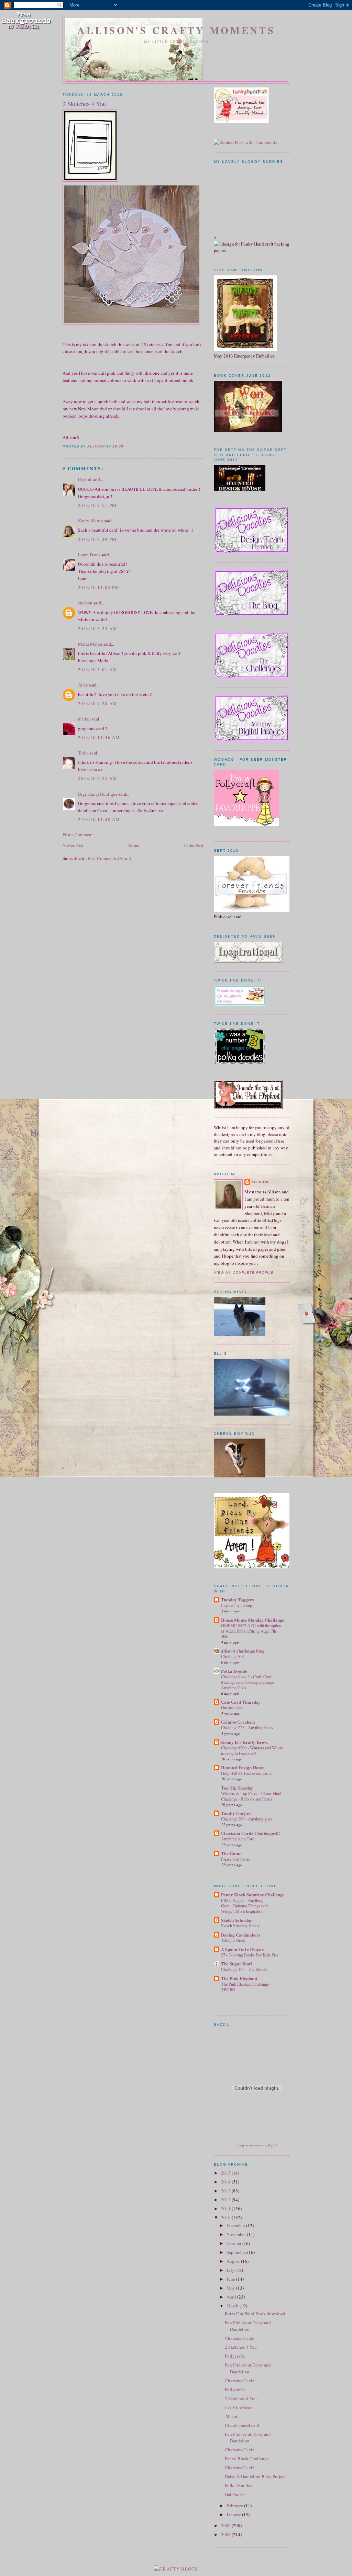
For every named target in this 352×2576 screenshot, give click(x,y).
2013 (226, 2191)
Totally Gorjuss (236, 1813)
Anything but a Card (238, 1839)
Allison (260, 1182)
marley (84, 719)
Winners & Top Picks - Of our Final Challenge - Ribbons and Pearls (251, 1796)
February (235, 2506)
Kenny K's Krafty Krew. (244, 1742)
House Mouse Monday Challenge (253, 1620)
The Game (231, 1853)
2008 (226, 2534)
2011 (226, 2209)
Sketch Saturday (237, 1920)
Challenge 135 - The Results (244, 1969)
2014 (226, 2182)
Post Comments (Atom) (109, 858)
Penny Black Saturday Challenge (253, 1894)
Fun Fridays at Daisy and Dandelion (248, 2326)
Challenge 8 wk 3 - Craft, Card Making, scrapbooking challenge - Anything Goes (249, 1682)
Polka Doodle (234, 1671)
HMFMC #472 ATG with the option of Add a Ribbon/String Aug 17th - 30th (251, 1631)
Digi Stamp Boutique (98, 794)
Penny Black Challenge (247, 2459)
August (234, 2261)
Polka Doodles (238, 2485)
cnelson (85, 603)
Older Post (194, 845)
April (232, 2297)
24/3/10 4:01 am (98, 669)
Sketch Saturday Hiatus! (241, 1926)
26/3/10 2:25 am (98, 778)
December (236, 2225)
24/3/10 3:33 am (98, 628)
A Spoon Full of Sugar (242, 1949)
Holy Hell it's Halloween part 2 (246, 1773)
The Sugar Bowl (236, 1964)
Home (134, 845)
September (237, 2252)
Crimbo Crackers (238, 1722)
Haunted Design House (243, 1767)
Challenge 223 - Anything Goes (247, 1727)
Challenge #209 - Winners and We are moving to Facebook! (252, 1750)
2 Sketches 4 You (241, 2347)
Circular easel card (242, 2425)
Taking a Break (233, 1940)
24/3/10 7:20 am (98, 703)
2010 (226, 2217)
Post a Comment (78, 835)
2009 (226, 2526)
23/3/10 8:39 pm (97, 539)
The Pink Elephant (239, 1978)
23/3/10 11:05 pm (99, 587)
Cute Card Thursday (241, 1702)
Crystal (85, 479)
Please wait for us (235, 1859)
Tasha (83, 753)
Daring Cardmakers (241, 1935)
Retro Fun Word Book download (255, 2314)
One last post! (232, 1707)
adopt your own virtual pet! (257, 2145)
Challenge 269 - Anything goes (246, 1819)
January (234, 2515)
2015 (226, 2173)
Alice (84, 685)
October (234, 2243)
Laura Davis (89, 555)
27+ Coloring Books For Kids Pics (250, 1955)
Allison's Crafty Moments (176, 30)
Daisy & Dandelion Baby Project (255, 2476)
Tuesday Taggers (237, 1599)
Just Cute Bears (239, 2407)
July (231, 2270)
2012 (226, 2200)
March (233, 2306)
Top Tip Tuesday (237, 1788)
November (237, 2234)
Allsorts (232, 2416)
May (231, 2288)
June (231, 2279)
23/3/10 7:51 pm (97, 505)
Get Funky (235, 2494)
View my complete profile (244, 1273)
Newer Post (73, 845)
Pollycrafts (235, 2356)
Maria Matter (90, 644)
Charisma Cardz (240, 2338)
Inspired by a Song (236, 1605)
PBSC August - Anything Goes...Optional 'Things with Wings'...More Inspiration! (245, 1906)
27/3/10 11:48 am (99, 819)
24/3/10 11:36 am (99, 737)
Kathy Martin (91, 521)
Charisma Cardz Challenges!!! (250, 1833)
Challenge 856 (233, 1656)
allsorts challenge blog (243, 1651)
